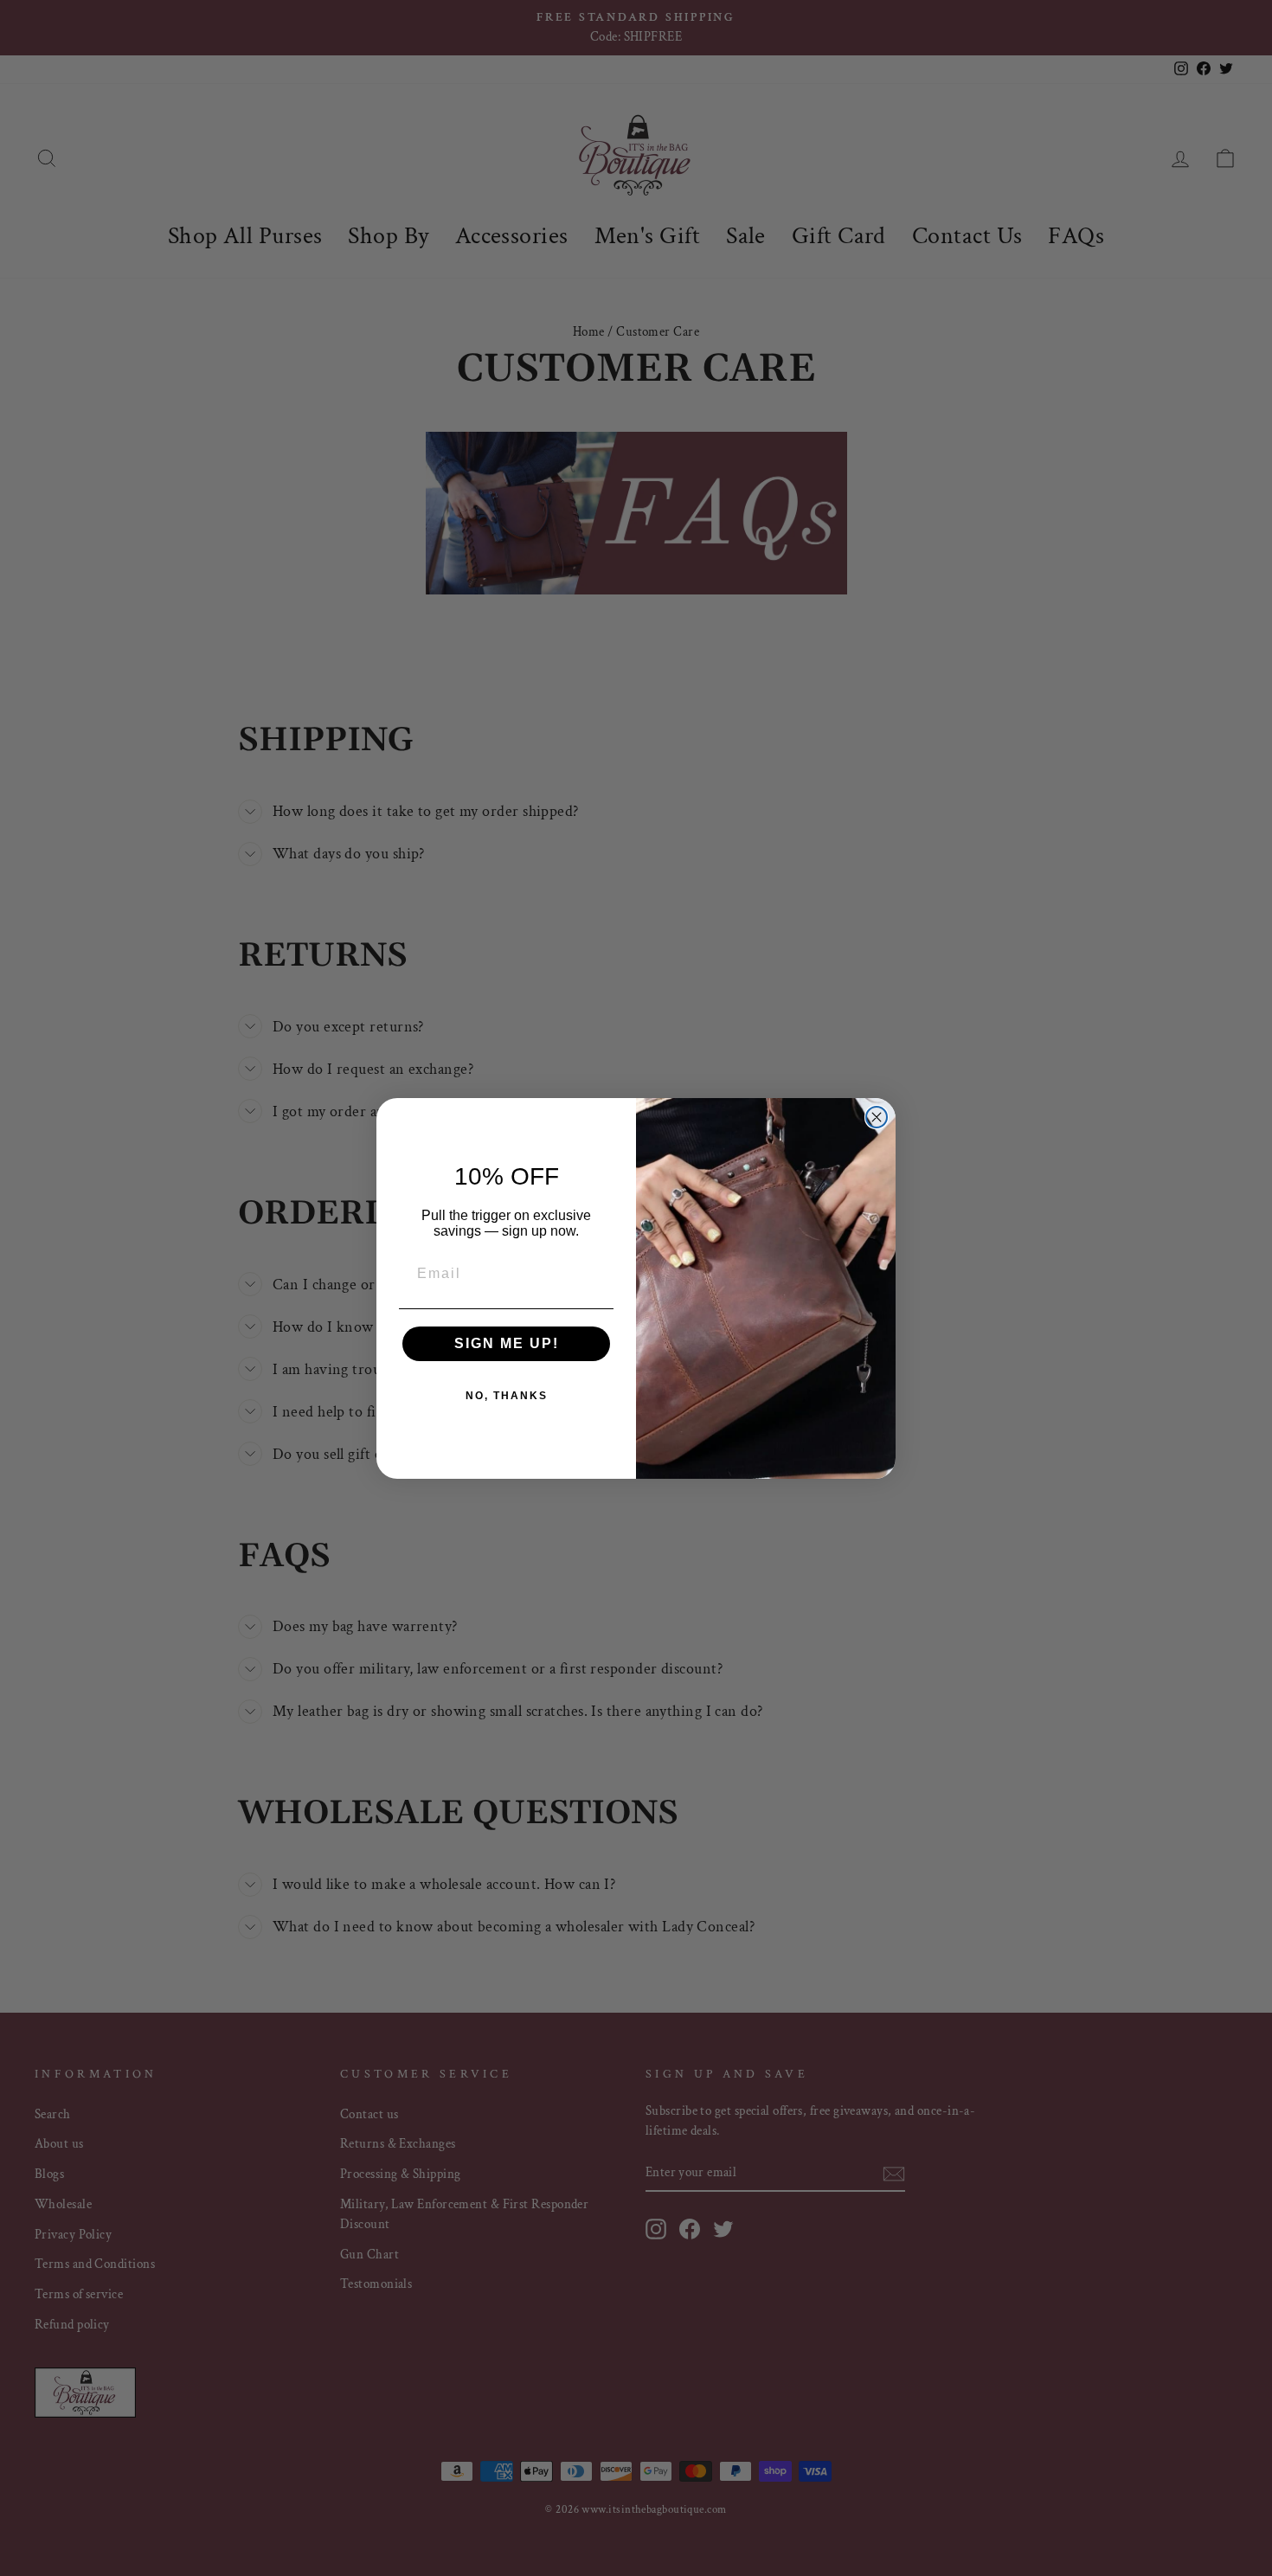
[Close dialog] (877, 1117)
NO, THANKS (507, 1396)
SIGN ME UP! (507, 1343)
